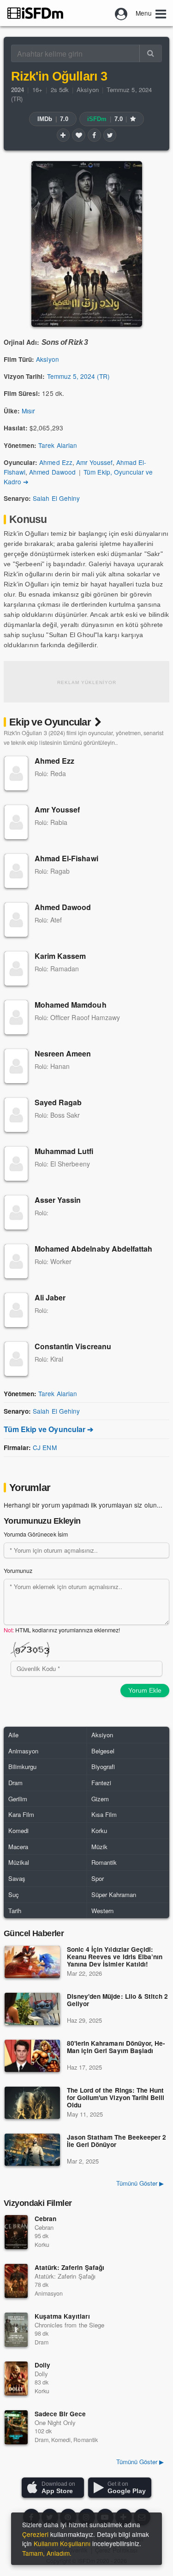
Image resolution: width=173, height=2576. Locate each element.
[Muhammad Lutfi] (16, 1164)
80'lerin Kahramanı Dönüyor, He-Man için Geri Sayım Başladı (116, 2047)
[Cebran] (16, 2232)
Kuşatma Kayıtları (62, 2316)
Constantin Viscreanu (73, 1346)
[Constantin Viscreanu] (16, 1359)
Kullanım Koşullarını (62, 2543)
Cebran (45, 2219)
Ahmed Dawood (52, 472)
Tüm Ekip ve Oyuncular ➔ (48, 1429)
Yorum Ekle (145, 1690)
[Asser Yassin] (16, 1213)
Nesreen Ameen (63, 1053)
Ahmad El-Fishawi (66, 858)
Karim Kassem (60, 956)
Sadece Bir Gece (60, 2414)
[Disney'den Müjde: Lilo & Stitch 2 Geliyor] (32, 2009)
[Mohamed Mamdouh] (16, 1017)
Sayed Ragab (58, 1102)
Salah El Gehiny (56, 498)
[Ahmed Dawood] (16, 920)
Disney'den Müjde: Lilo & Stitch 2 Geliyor (117, 2000)
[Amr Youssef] (16, 822)
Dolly (42, 2365)
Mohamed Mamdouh (71, 1005)
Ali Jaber (50, 1297)
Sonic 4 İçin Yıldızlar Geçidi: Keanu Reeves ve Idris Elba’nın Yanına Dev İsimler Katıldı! (115, 1957)
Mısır (28, 411)
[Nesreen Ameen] (16, 1066)
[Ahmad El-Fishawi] (16, 871)
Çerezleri (35, 2534)
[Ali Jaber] (16, 1310)
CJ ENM (45, 1447)
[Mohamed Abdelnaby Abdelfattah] (16, 1261)
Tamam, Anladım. (47, 2553)
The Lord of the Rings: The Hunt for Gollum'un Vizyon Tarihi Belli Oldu (116, 2098)
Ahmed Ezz (56, 462)
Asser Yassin (58, 1200)
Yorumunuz (18, 1571)
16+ (37, 90)
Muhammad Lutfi (64, 1151)
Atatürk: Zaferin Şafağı (69, 2267)
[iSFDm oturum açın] (121, 13)
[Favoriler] (78, 135)
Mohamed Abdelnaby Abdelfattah (93, 1249)
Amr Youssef (94, 462)
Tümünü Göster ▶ (140, 2183)
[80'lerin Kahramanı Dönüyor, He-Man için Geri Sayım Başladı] (32, 2056)
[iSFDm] (35, 13)
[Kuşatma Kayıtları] (16, 2330)
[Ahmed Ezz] (16, 773)
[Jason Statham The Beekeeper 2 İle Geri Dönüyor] (32, 2150)
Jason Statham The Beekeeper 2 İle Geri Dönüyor (116, 2141)
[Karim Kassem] (16, 969)
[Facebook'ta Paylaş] (94, 135)
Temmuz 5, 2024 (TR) (79, 376)
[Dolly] (16, 2379)
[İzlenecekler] (63, 135)
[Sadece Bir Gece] (16, 2427)
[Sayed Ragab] (16, 1115)
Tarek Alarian (57, 445)
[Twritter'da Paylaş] (110, 135)
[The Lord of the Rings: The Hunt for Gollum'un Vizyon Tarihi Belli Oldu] (32, 2103)
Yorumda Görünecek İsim (36, 1534)
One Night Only (55, 2422)
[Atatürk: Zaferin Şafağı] (16, 2281)
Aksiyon (87, 90)
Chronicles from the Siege (69, 2325)
